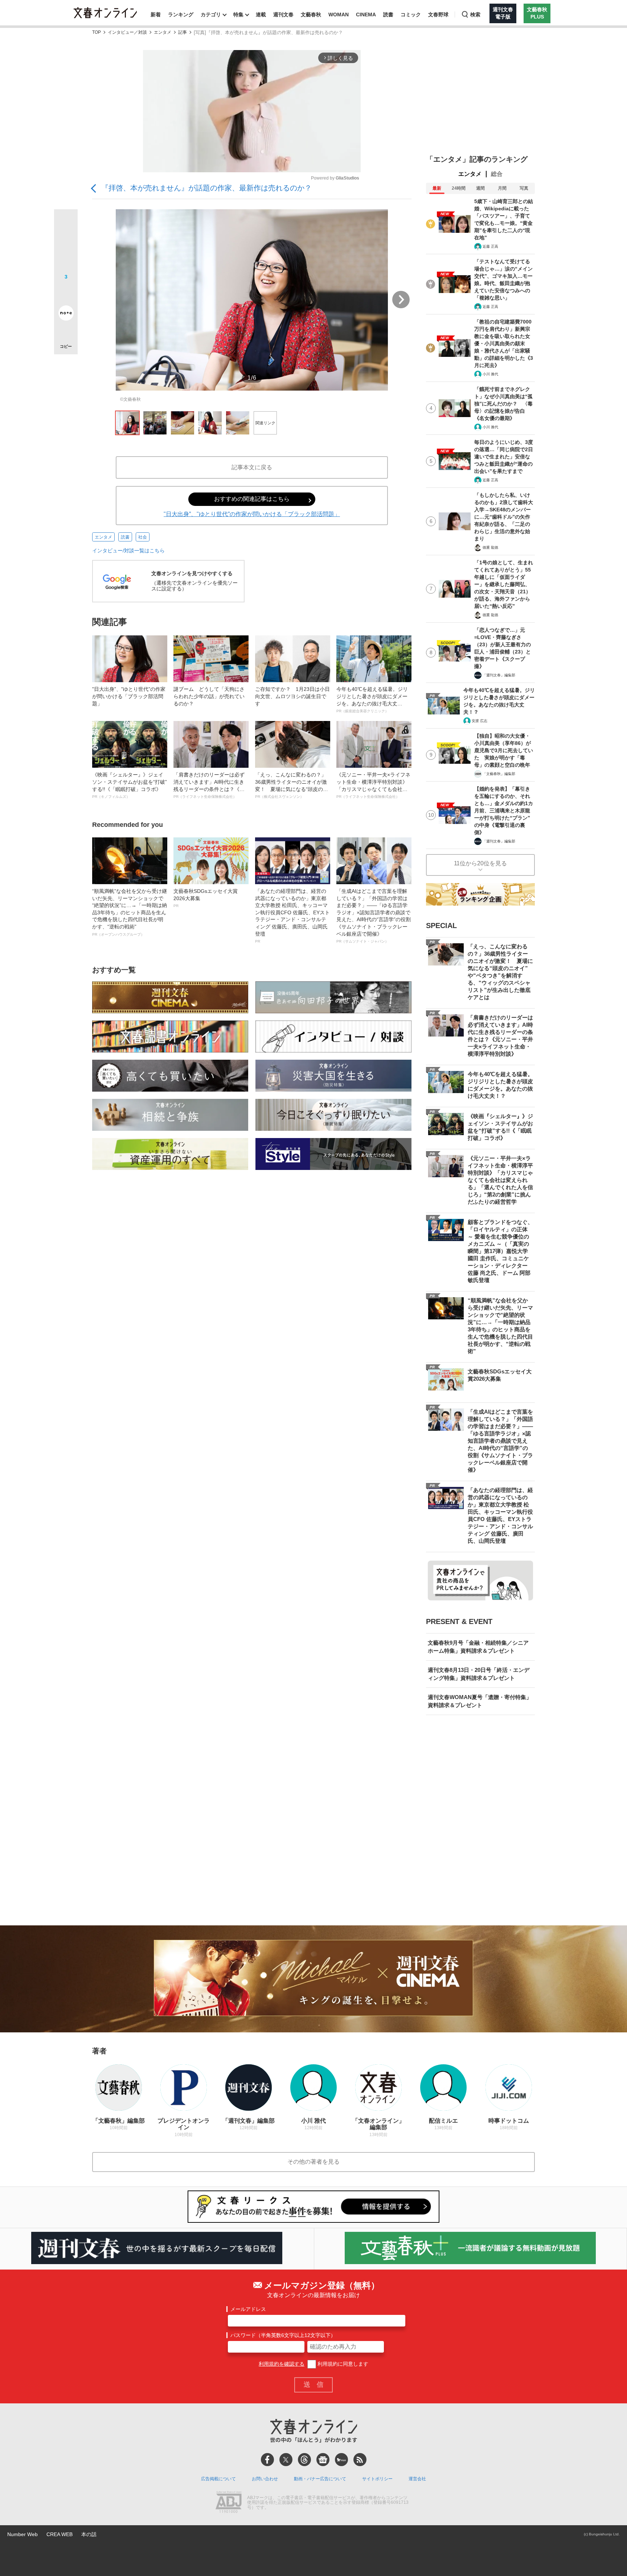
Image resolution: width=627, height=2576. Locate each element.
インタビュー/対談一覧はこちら (128, 551)
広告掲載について (218, 2479)
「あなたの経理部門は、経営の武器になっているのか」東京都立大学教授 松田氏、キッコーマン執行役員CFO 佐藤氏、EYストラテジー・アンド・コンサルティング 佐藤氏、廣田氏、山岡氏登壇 (292, 916)
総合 (497, 174)
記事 (183, 32)
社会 (143, 537)
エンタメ (163, 32)
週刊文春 (283, 15)
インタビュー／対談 (127, 32)
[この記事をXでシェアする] (66, 224)
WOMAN (339, 15)
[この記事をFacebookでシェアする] (66, 246)
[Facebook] (267, 2460)
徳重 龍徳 (490, 547)
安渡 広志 (480, 721)
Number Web (22, 2534)
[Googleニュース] (323, 2460)
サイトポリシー (377, 2479)
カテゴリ (211, 15)
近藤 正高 (490, 246)
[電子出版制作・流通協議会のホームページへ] (229, 2503)
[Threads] (304, 2460)
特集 (238, 15)
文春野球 (438, 15)
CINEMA (366, 15)
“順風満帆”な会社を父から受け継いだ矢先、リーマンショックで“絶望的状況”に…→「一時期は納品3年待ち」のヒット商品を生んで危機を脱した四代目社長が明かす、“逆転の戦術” (130, 912)
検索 (475, 15)
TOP (97, 32)
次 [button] (401, 300)
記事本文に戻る (252, 467)
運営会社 (417, 2479)
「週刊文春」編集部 (499, 675)
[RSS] (360, 2460)
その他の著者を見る (313, 2162)
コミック (411, 15)
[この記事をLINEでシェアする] (66, 293)
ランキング (181, 15)
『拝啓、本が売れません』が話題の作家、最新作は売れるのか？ (206, 188)
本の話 (89, 2534)
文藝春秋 (311, 15)
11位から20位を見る (480, 863)
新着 (156, 15)
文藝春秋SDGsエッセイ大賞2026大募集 (206, 898)
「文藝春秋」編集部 (499, 774)
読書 (388, 15)
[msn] (341, 2460)
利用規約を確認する (282, 2364)
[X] (286, 2460)
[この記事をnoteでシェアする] (66, 314)
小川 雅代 (490, 374)
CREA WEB (60, 2534)
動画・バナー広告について (320, 2479)
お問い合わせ (265, 2479)
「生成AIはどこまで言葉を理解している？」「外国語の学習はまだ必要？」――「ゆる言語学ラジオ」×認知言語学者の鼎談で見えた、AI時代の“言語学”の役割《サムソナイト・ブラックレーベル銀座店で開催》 (374, 916)
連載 (261, 15)
